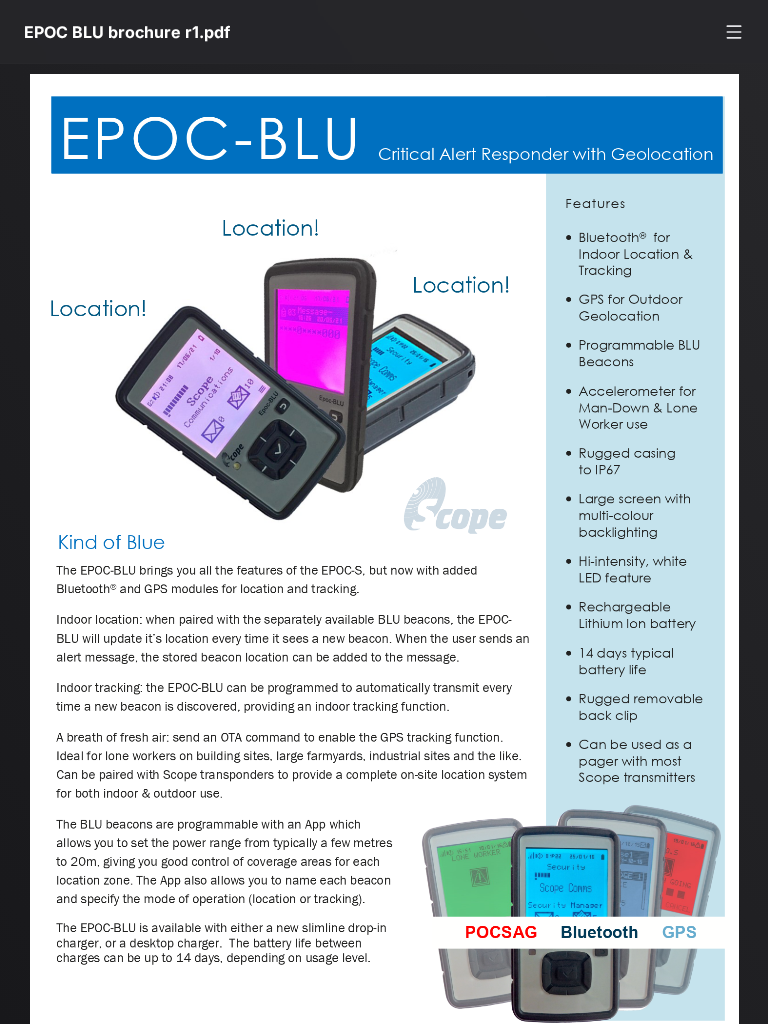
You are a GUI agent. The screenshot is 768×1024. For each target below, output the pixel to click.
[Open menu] (734, 32)
